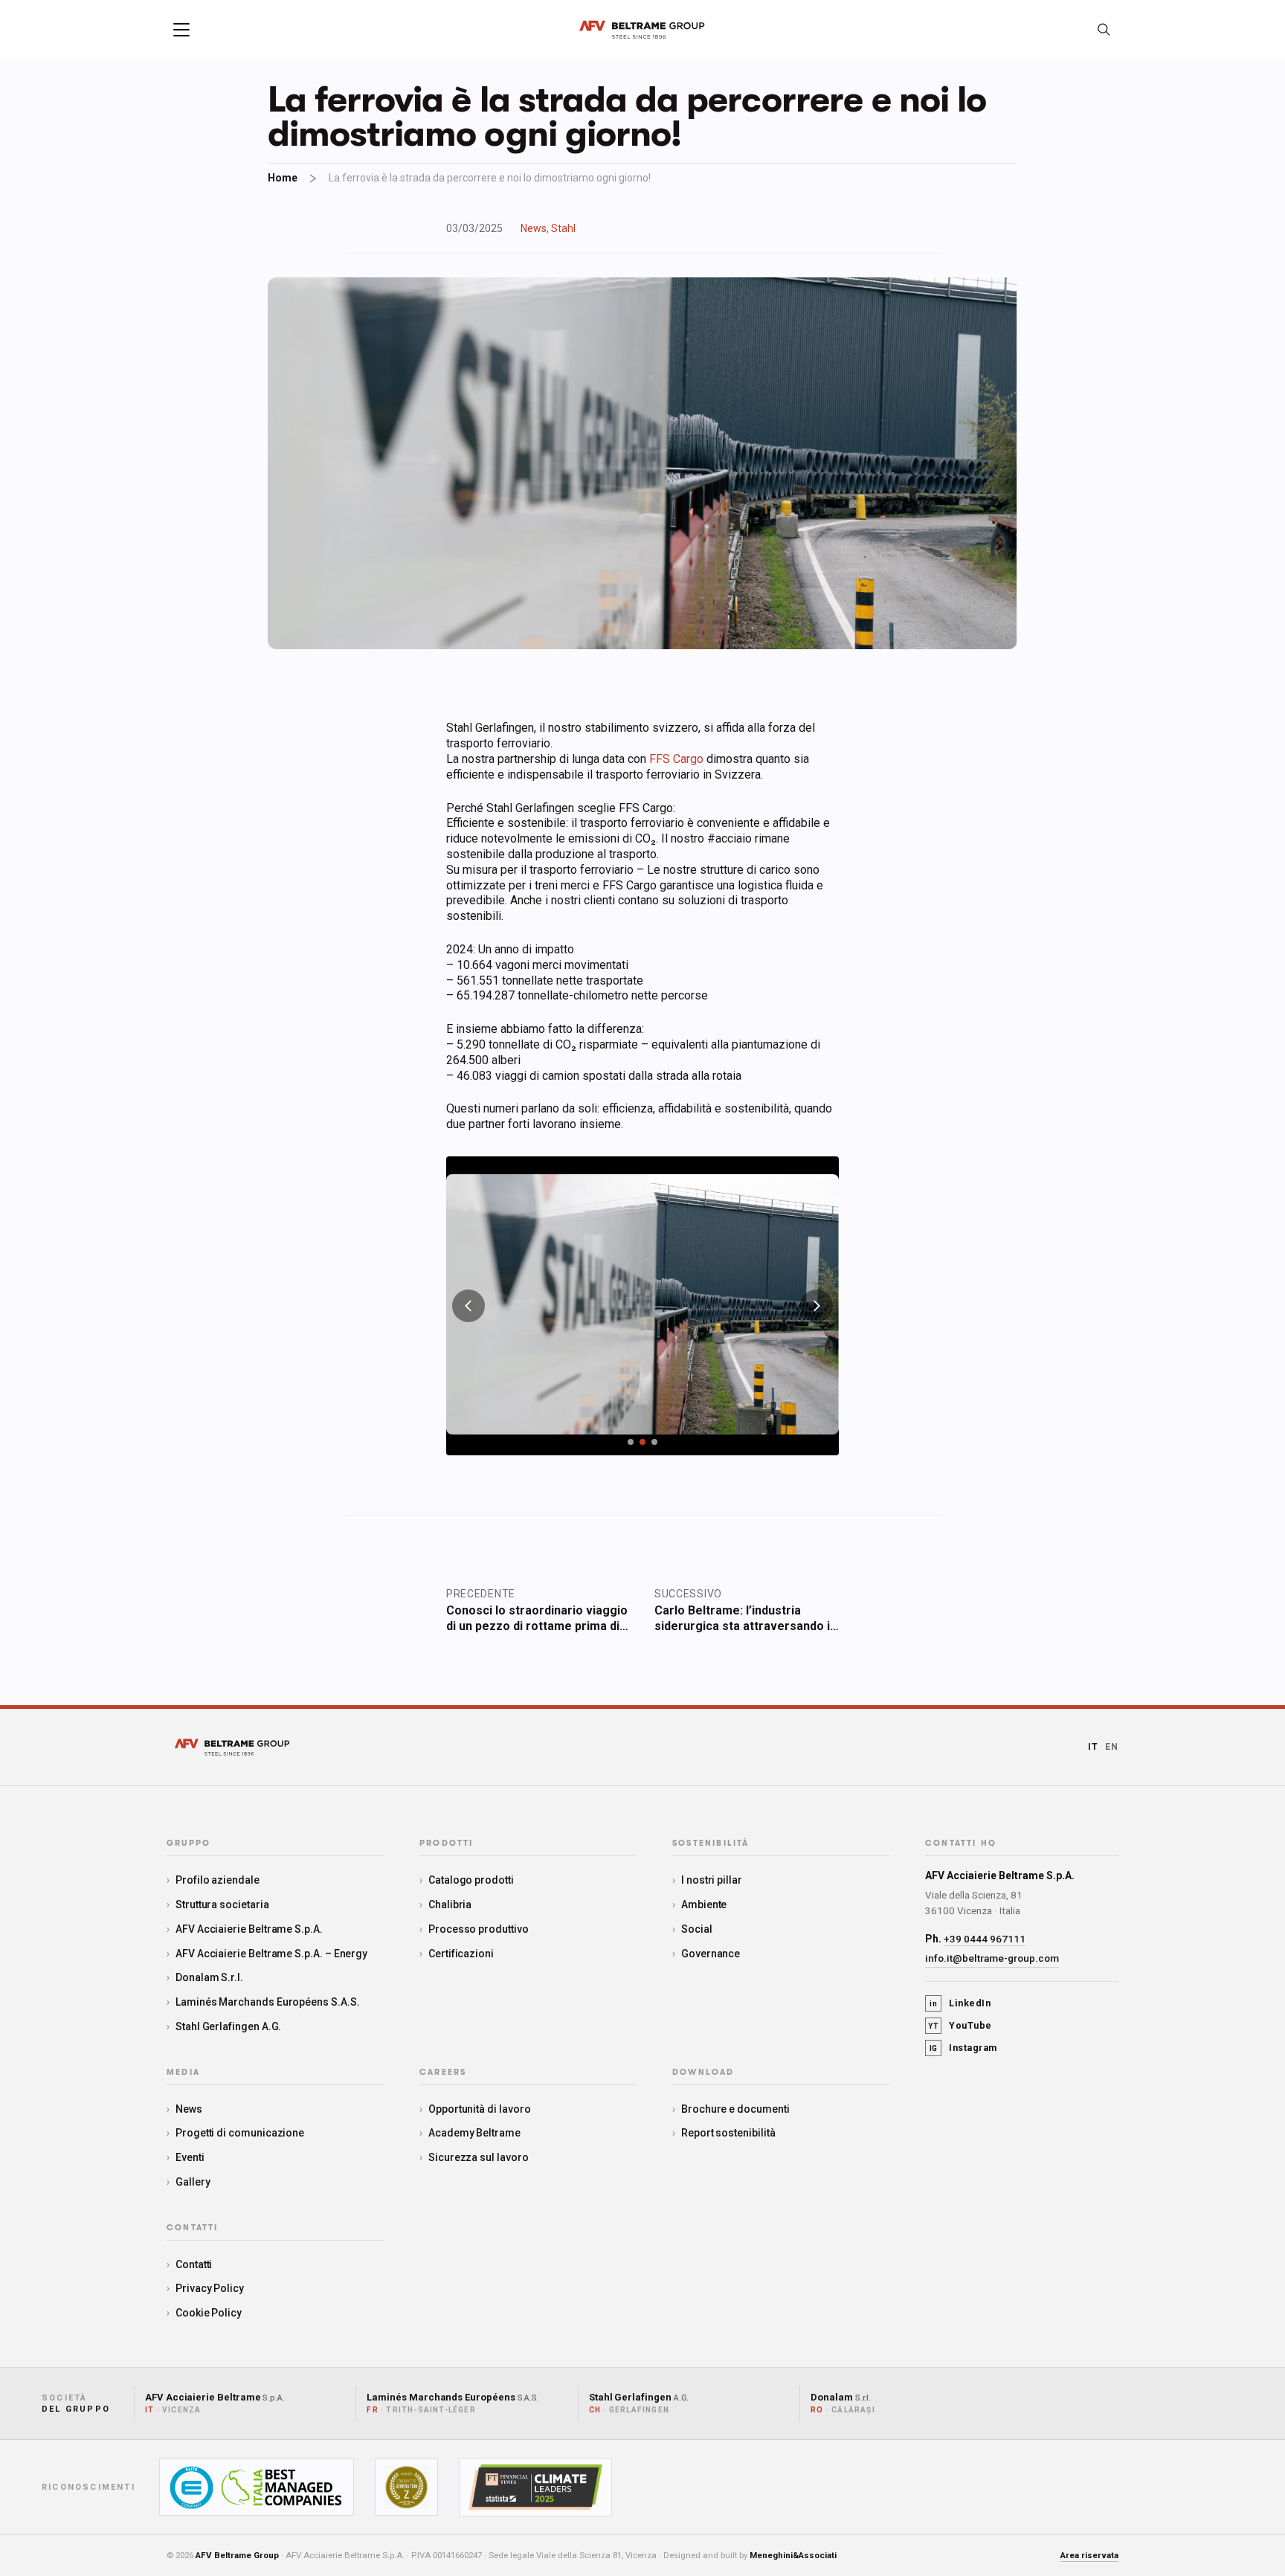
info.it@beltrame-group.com (992, 1958)
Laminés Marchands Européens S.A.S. (268, 2002)
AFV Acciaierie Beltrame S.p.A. (249, 1929)
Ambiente (704, 1904)
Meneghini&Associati (793, 2555)
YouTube (960, 2025)
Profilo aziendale (218, 1880)
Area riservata (1089, 2555)
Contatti (194, 2264)
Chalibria (450, 1904)
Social (697, 1929)
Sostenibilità (711, 1844)
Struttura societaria (222, 1904)
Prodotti (447, 1844)
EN (1112, 1747)
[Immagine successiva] (817, 1306)
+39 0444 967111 (985, 1939)
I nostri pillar (712, 1880)
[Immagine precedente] (468, 1306)
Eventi (190, 2157)
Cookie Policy (209, 2313)
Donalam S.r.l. (209, 1977)
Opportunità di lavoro (480, 2109)
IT (1093, 1747)
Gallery (193, 2182)
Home (283, 178)
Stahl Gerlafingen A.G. (228, 2026)
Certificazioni (461, 1954)
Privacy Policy (210, 2288)
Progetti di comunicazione (240, 2133)
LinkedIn (960, 2003)
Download (703, 2073)
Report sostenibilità (728, 2133)
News (534, 228)
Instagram (963, 2048)
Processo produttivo (479, 1929)
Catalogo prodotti (471, 1880)
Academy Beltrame (474, 2133)
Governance (711, 1954)
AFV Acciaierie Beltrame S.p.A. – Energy (271, 1954)
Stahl (563, 228)
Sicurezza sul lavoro (479, 2157)
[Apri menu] (181, 30)
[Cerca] (1104, 30)
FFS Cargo (676, 759)
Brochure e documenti (735, 2109)
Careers (443, 2073)
